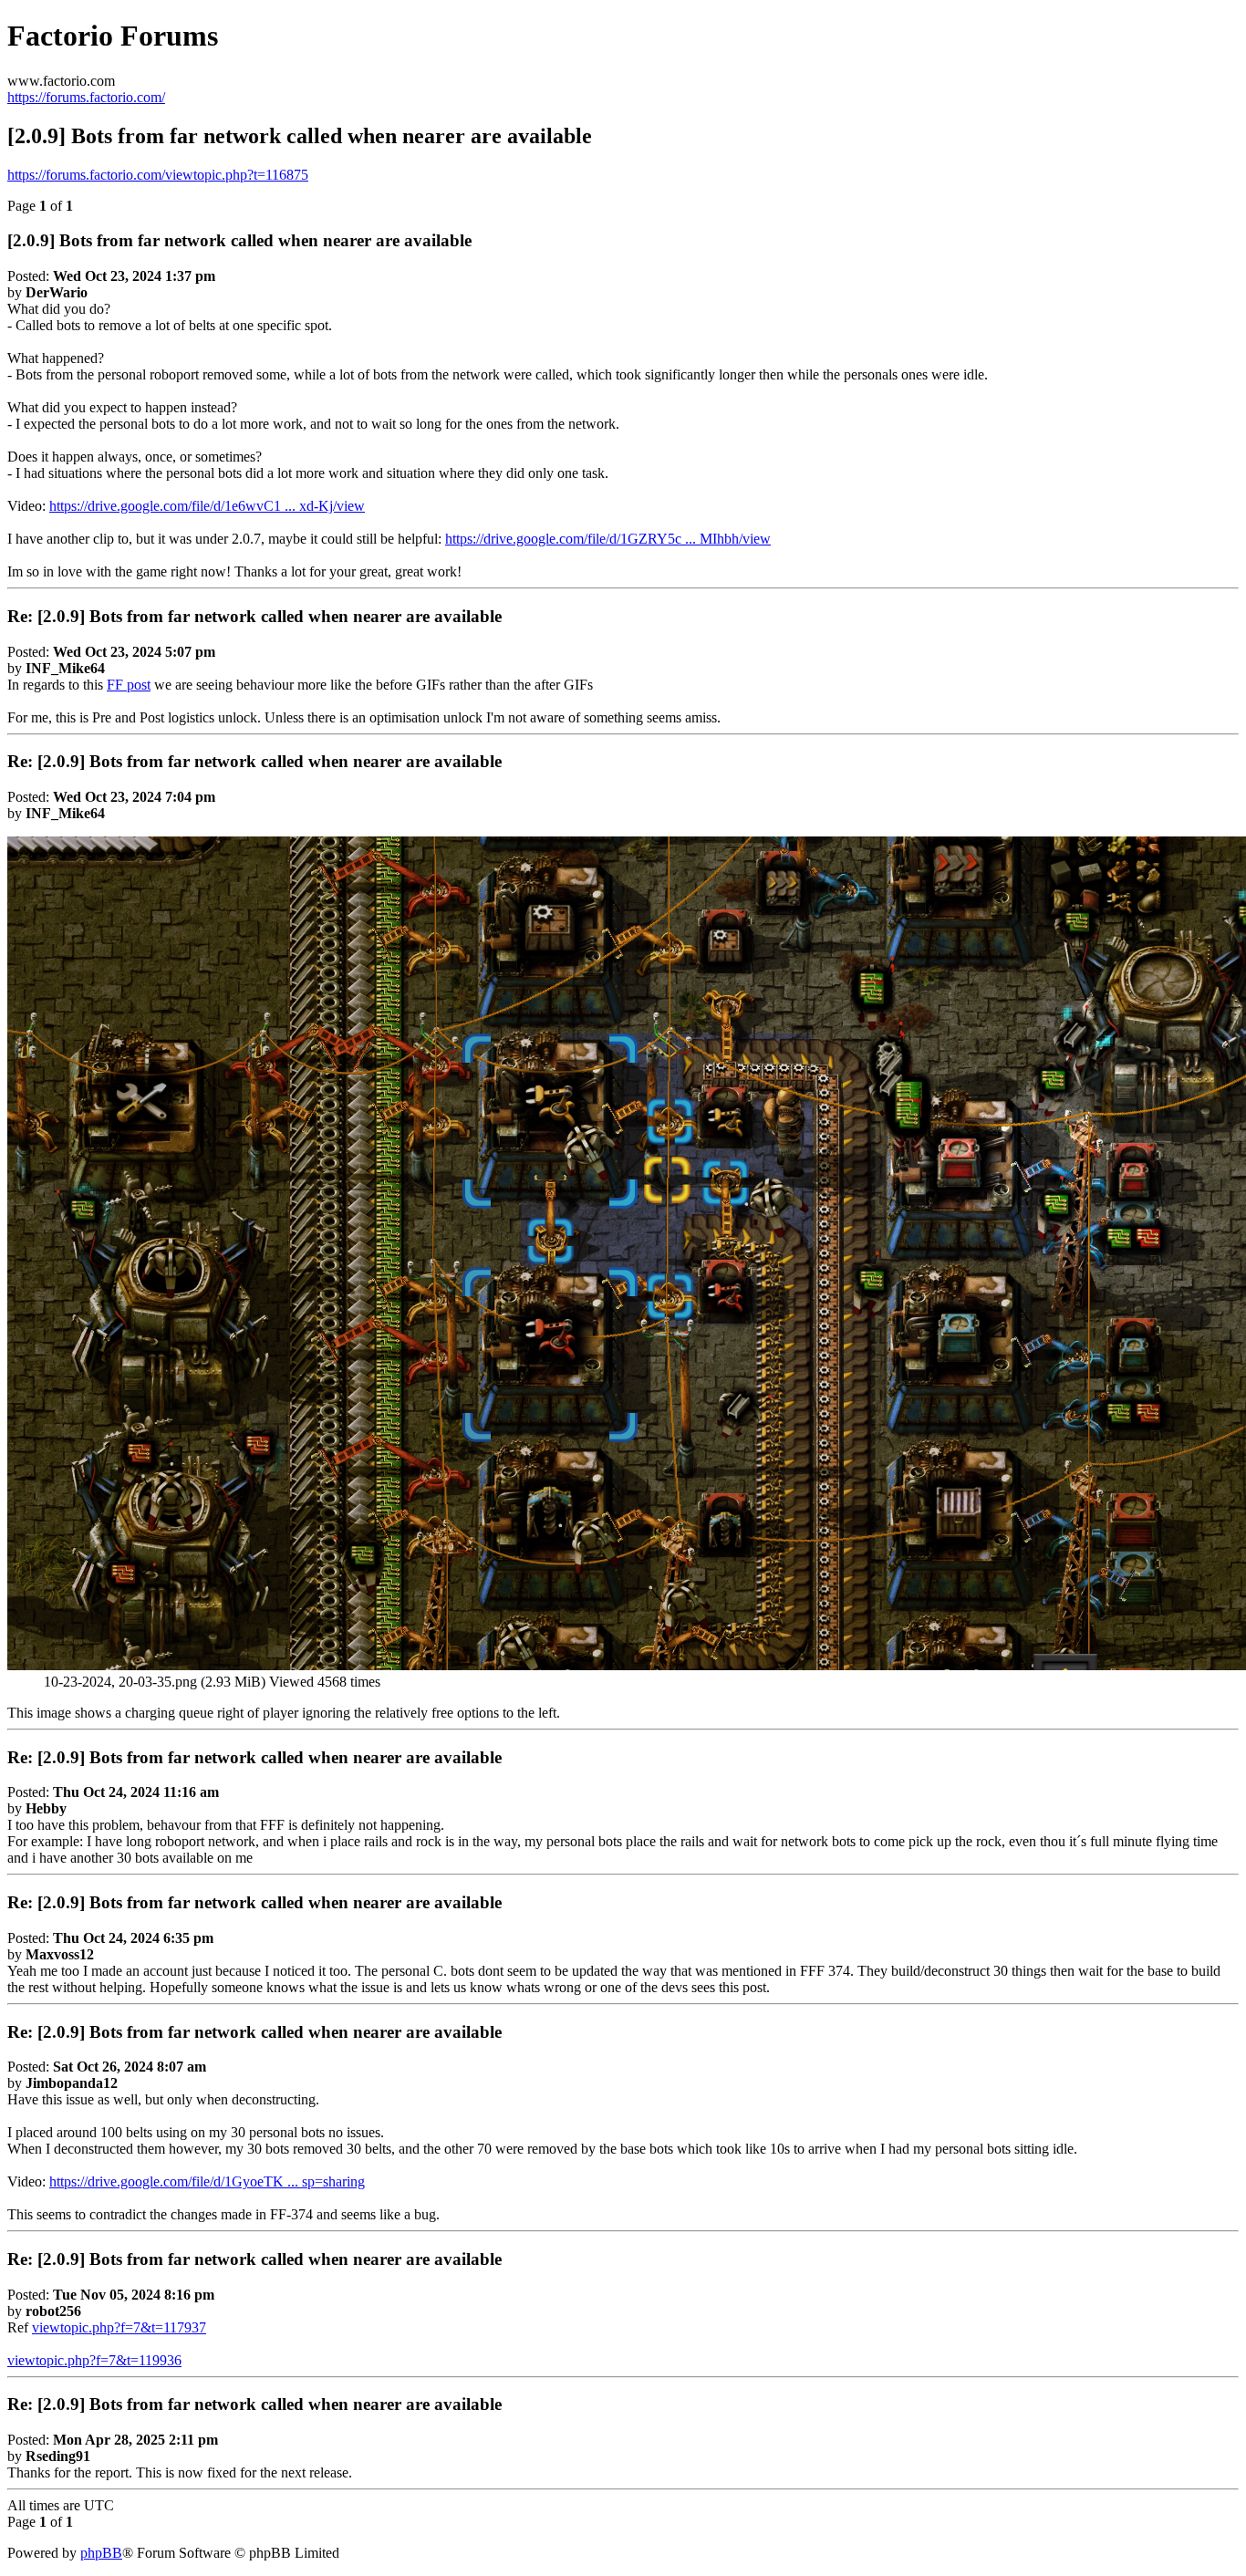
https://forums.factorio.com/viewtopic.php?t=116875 (158, 175)
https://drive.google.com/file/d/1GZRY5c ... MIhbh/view (608, 539)
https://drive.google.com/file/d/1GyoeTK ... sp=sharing (207, 2181)
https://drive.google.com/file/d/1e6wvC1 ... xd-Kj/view (207, 506)
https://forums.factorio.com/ (86, 97)
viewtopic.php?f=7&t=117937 (119, 2327)
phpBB (101, 2553)
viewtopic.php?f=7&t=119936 (94, 2360)
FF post (129, 685)
